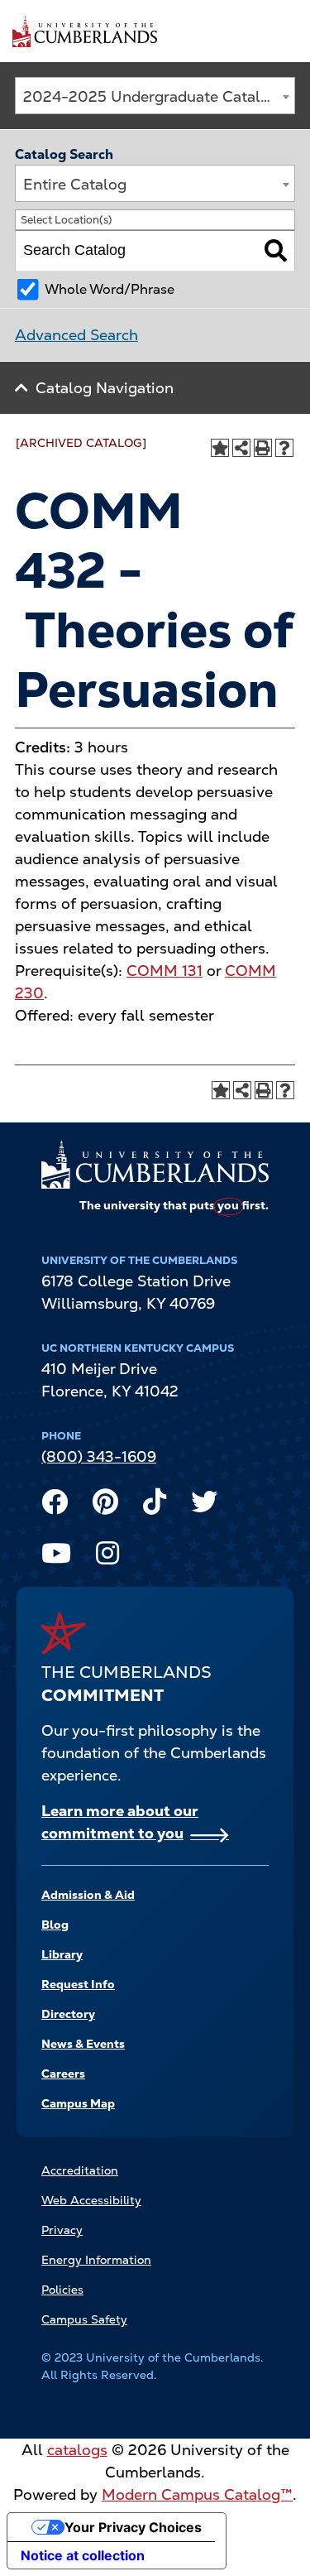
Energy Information (96, 2260)
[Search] (276, 251)
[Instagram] (107, 1557)
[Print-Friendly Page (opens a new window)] (263, 448)
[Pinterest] (105, 1506)
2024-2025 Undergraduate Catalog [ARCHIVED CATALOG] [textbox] (159, 96)
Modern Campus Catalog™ (197, 2494)
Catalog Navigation (105, 388)
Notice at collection (83, 2555)
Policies (62, 2290)
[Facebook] (55, 1506)
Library (62, 1954)
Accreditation (80, 2170)
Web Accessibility (91, 2200)
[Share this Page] (241, 448)
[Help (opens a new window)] (284, 448)
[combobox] (155, 96)
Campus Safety (84, 2319)
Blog (55, 1925)
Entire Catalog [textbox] (75, 184)
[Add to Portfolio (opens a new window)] (220, 448)
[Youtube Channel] (56, 1557)
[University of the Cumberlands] (85, 31)
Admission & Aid (88, 1895)
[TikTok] (155, 1506)
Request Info (78, 1984)
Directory (68, 2014)
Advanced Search (76, 335)
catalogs (77, 2450)
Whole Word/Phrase (110, 289)
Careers (63, 2074)
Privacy (62, 2230)
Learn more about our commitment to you (120, 1822)
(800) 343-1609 (99, 1456)
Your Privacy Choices (133, 2527)
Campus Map (78, 2103)
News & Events (83, 2044)
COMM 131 (165, 971)
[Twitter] (204, 1506)
